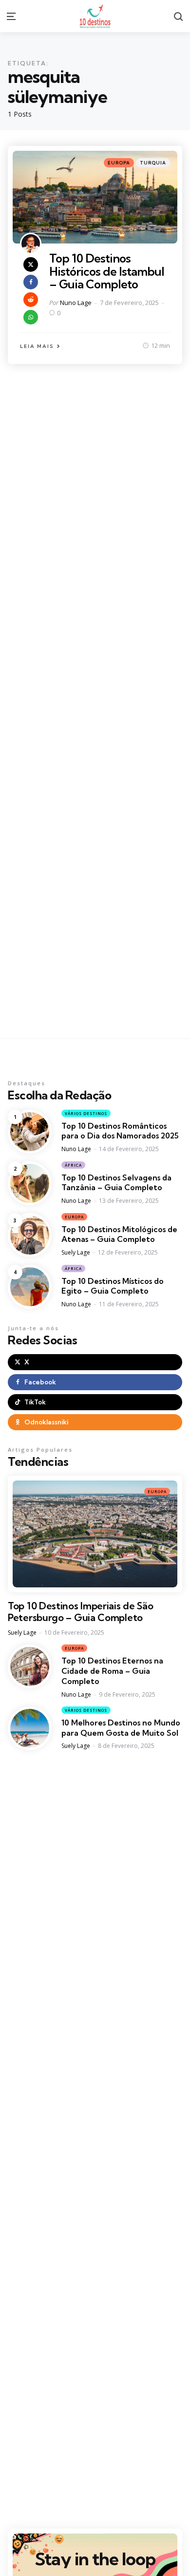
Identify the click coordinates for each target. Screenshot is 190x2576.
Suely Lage (76, 1252)
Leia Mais (37, 346)
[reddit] (31, 300)
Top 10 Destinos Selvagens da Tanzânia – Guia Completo (116, 1183)
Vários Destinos (86, 1113)
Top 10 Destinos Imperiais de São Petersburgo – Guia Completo (80, 1612)
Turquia (153, 163)
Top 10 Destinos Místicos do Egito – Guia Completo (113, 1286)
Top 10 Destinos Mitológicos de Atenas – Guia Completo (119, 1234)
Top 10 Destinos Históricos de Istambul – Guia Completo (107, 271)
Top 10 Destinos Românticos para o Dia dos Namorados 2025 (120, 1131)
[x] (31, 264)
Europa (119, 163)
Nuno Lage (76, 303)
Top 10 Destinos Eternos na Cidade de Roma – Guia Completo (112, 1671)
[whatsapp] (31, 317)
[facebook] (31, 282)
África (73, 1165)
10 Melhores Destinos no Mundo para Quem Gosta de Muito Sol (121, 1728)
